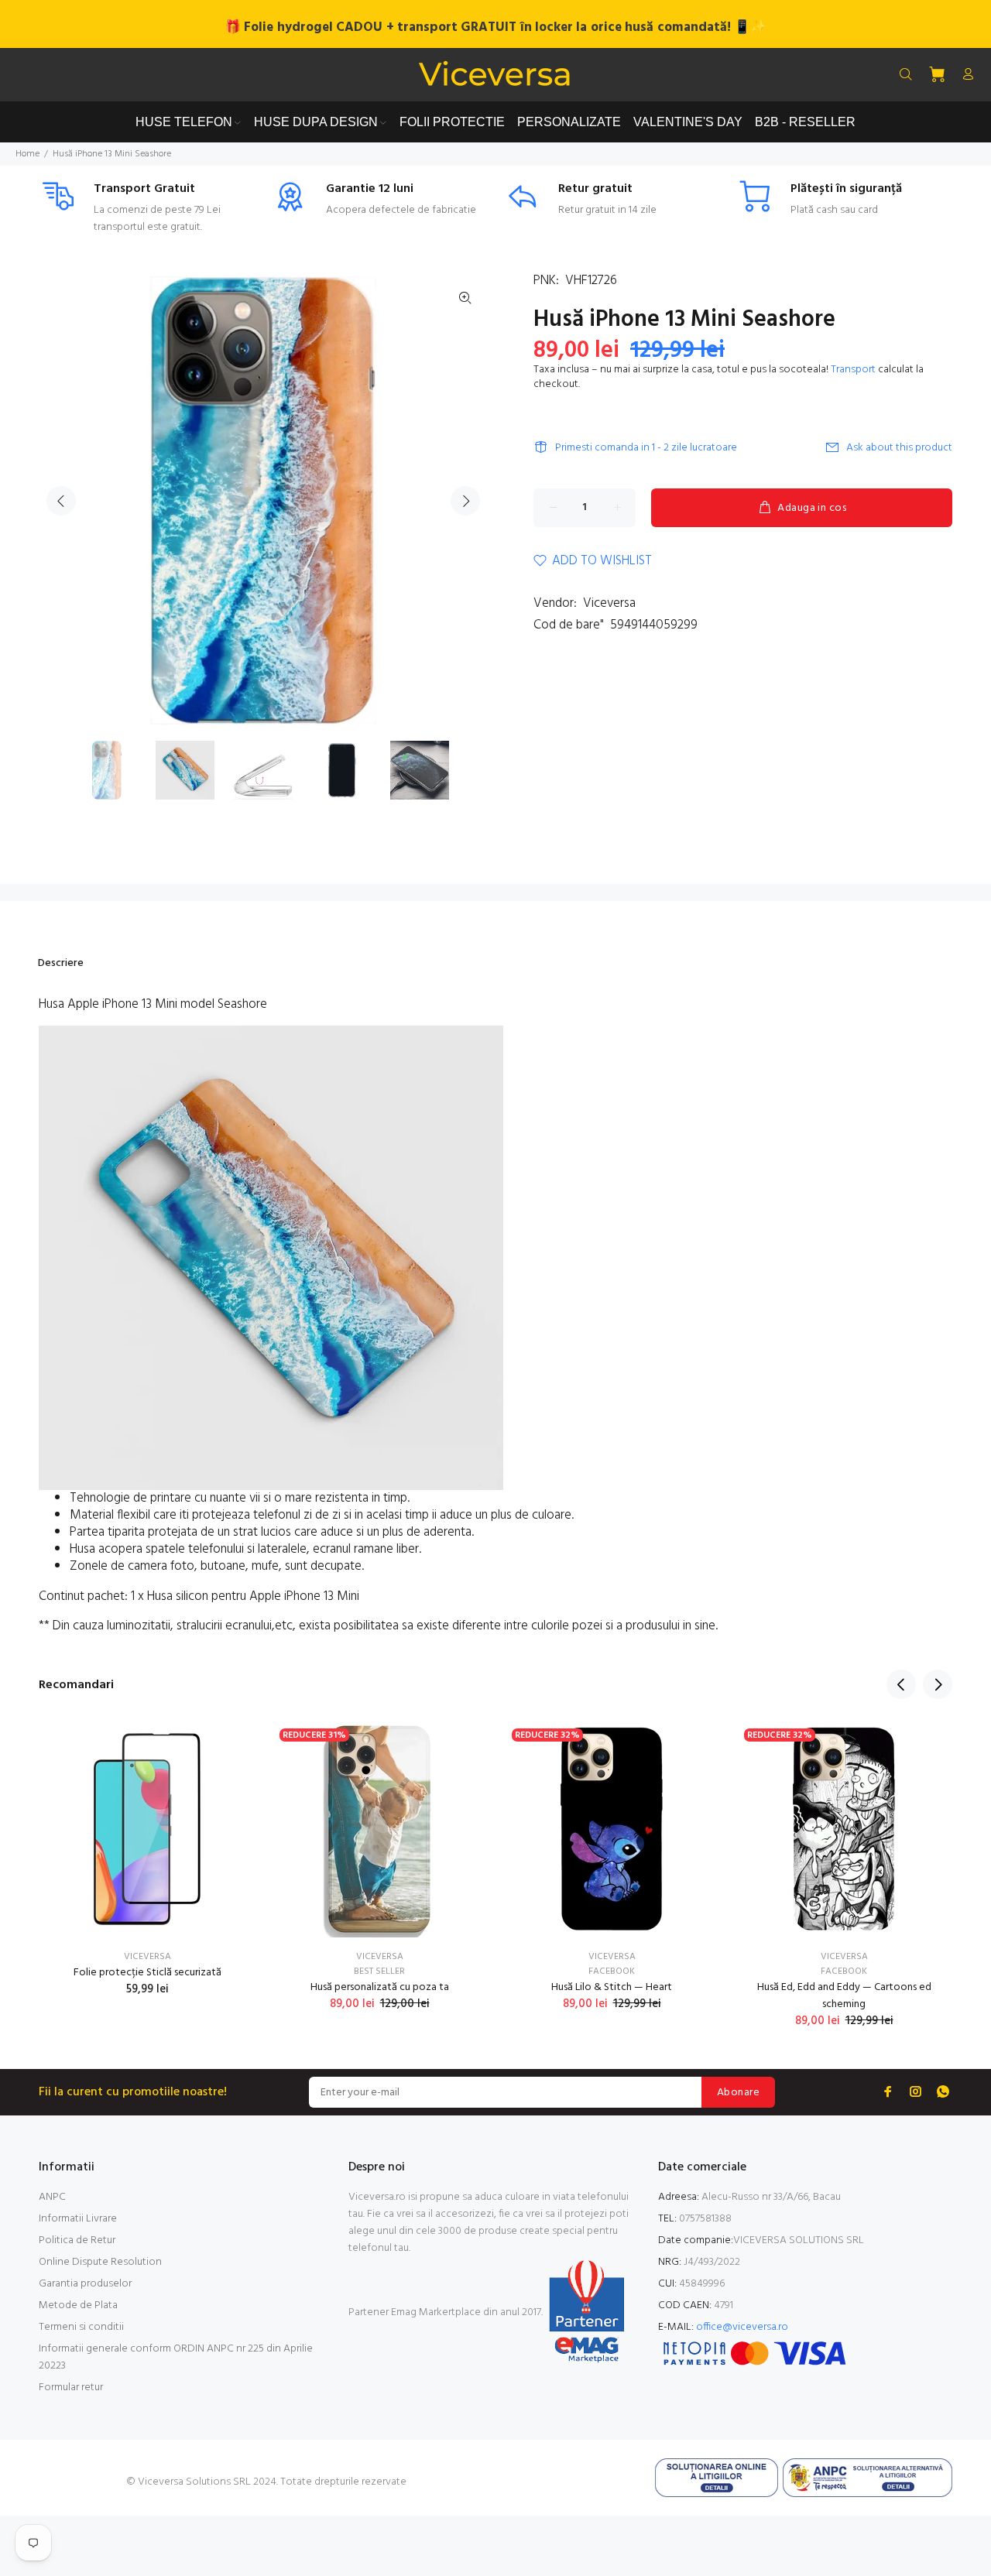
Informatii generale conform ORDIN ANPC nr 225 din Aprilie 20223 (176, 2357)
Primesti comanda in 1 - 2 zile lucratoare (646, 448)
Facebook (612, 1971)
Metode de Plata (78, 2305)
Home (27, 154)
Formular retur (71, 2388)
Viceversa (609, 603)
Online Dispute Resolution (100, 2262)
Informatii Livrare (78, 2219)
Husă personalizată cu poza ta (380, 1987)
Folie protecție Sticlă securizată (147, 1973)
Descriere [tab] (61, 963)
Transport (853, 370)
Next (465, 501)
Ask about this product (899, 448)
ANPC (52, 2197)
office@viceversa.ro (742, 2327)
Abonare (738, 2093)
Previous (61, 501)
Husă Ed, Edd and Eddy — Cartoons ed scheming (844, 1996)
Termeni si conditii (81, 2327)
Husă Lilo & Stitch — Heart (612, 1987)
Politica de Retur (77, 2240)
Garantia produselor (85, 2284)
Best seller (379, 1971)
